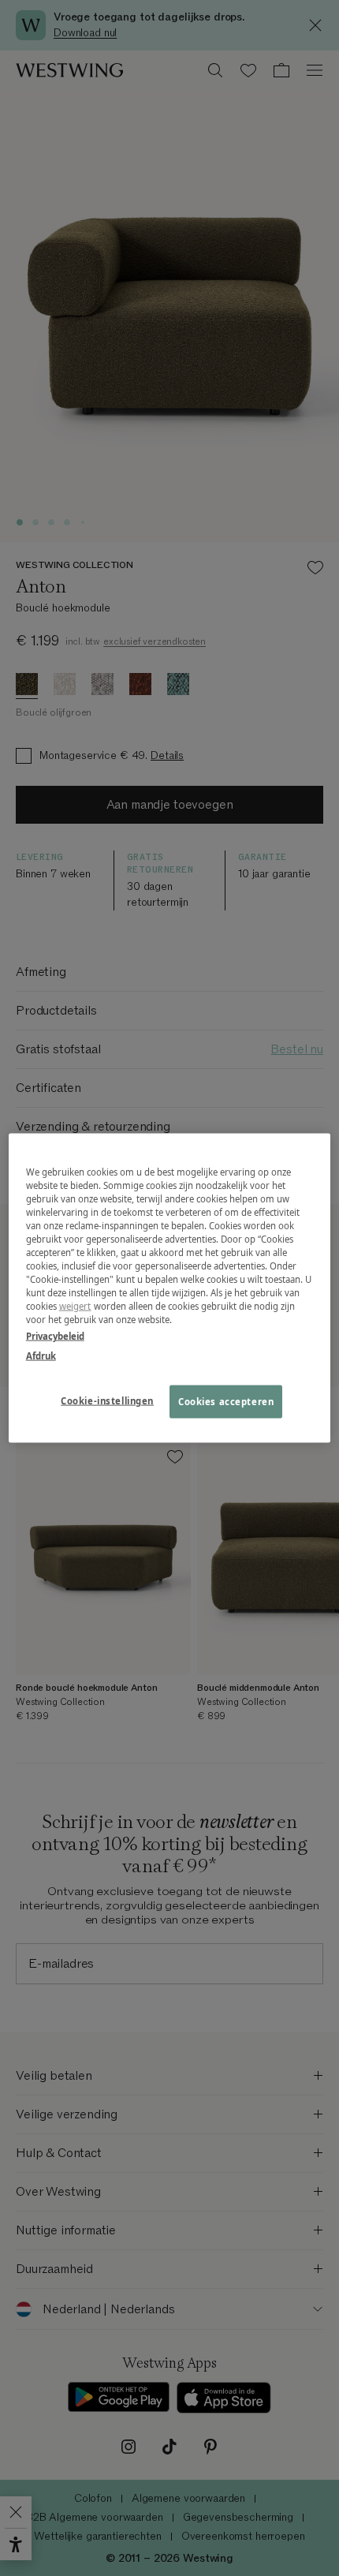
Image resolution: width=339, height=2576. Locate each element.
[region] (170, 1288)
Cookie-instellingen (107, 1401)
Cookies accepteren (226, 1402)
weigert (75, 1306)
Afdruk (41, 1356)
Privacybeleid (55, 1336)
